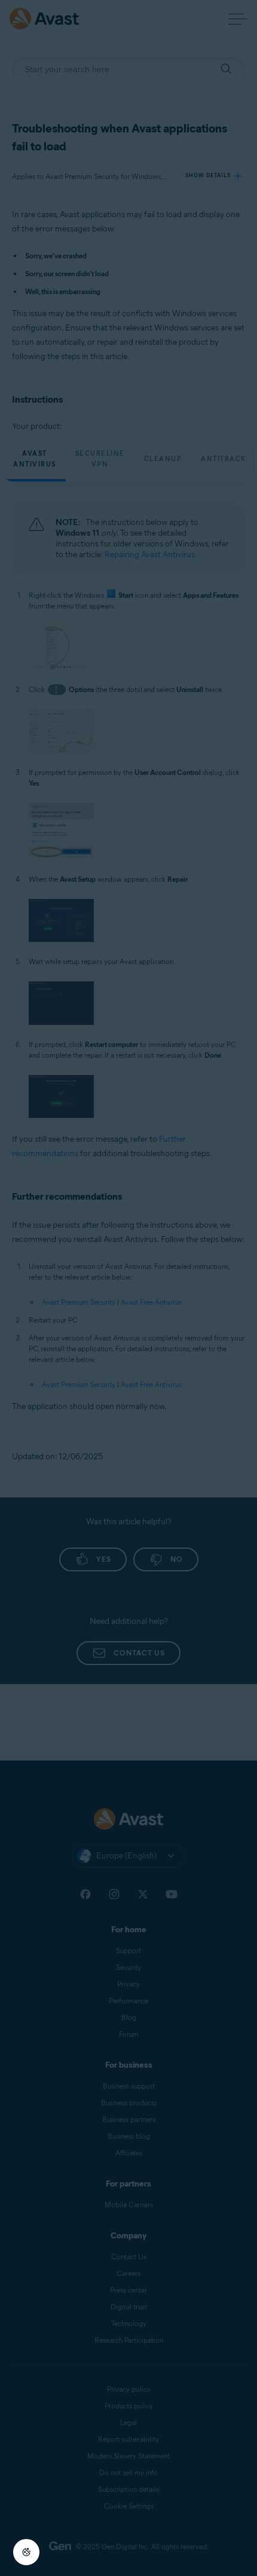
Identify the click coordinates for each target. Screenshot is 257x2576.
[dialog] (128, 1288)
